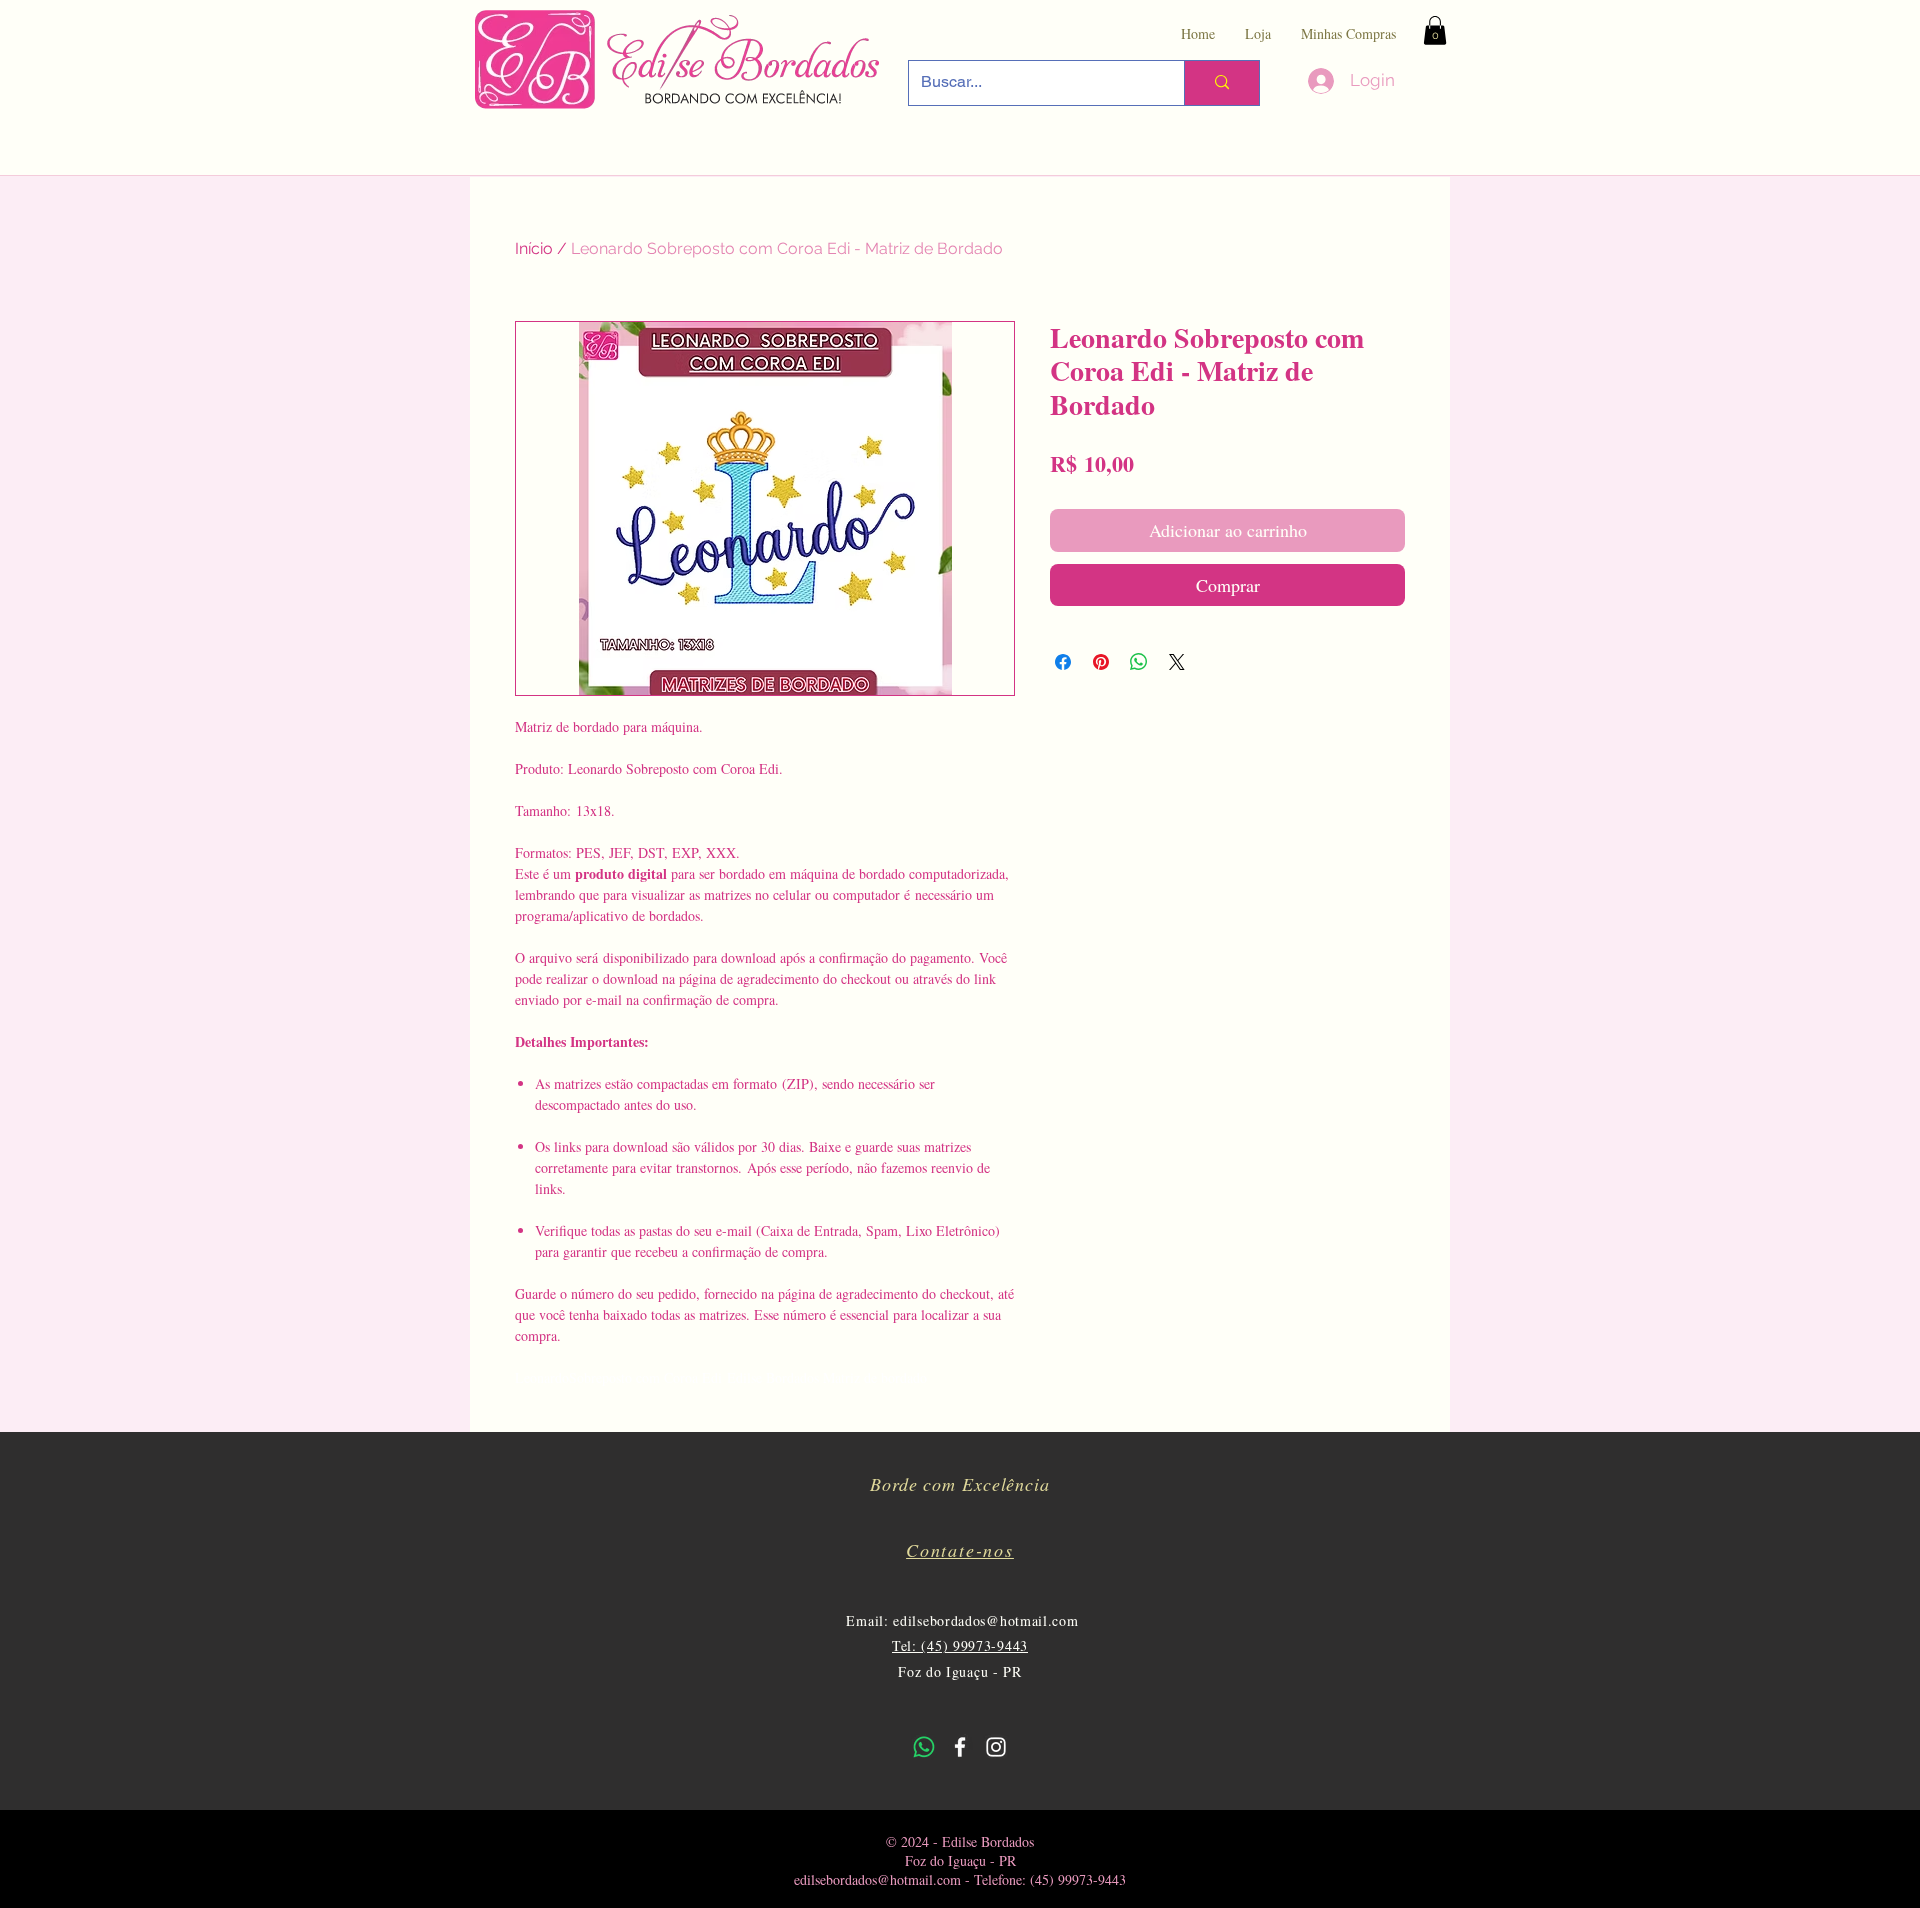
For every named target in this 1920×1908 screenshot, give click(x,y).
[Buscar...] (1221, 83)
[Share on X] (1177, 662)
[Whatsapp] (924, 1747)
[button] (1435, 30)
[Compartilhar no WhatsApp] (1139, 662)
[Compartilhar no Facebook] (1063, 662)
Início (534, 248)
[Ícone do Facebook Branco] (960, 1747)
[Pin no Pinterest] (1101, 662)
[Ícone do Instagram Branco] (996, 1747)
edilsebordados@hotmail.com (985, 1620)
